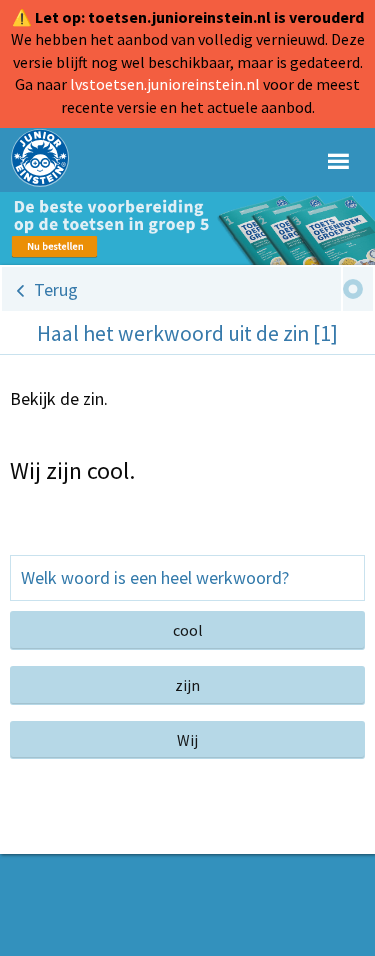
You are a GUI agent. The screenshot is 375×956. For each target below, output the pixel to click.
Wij (187, 740)
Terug (56, 289)
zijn (187, 685)
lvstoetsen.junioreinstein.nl (165, 84)
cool (188, 630)
